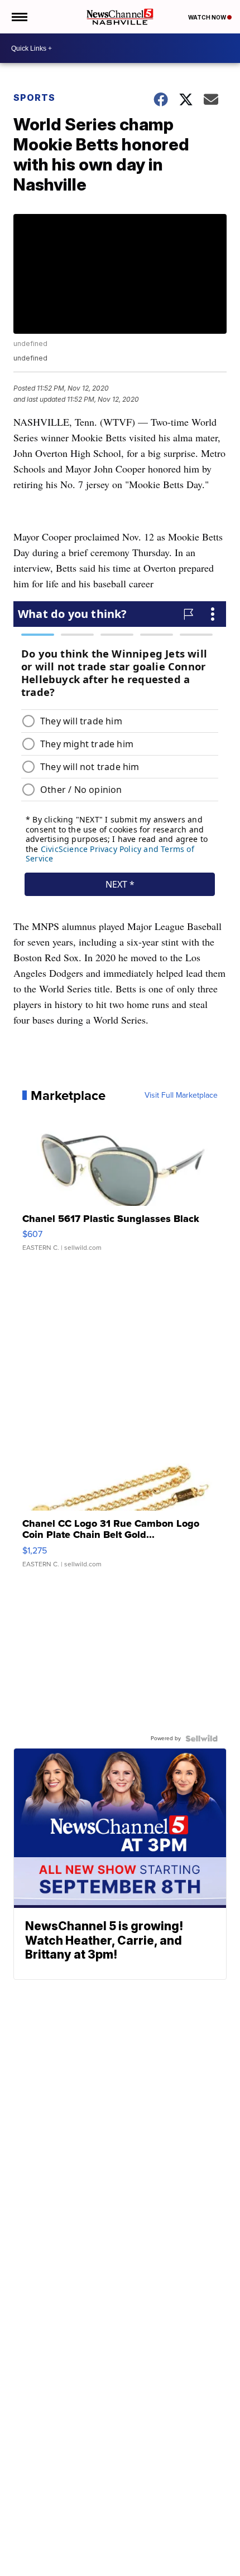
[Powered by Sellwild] (201, 1739)
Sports (34, 98)
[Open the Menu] (19, 17)
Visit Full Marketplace (181, 1095)
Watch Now (208, 17)
